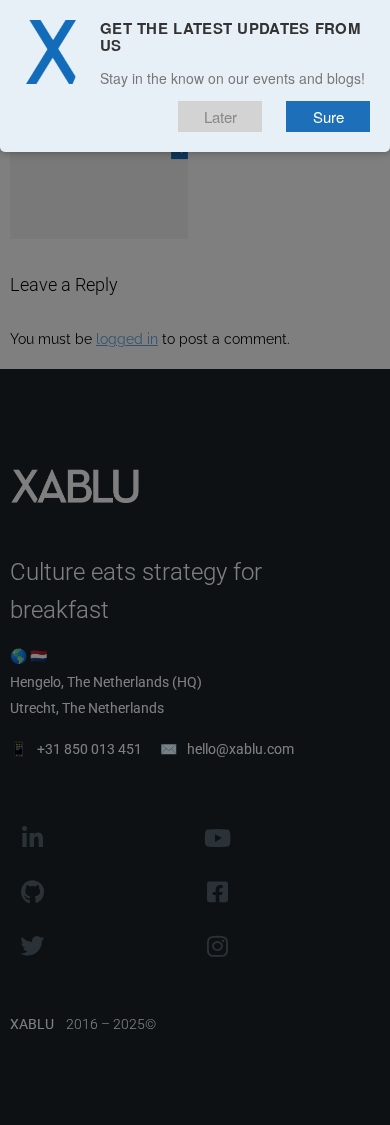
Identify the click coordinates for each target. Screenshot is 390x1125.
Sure (328, 116)
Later (220, 116)
